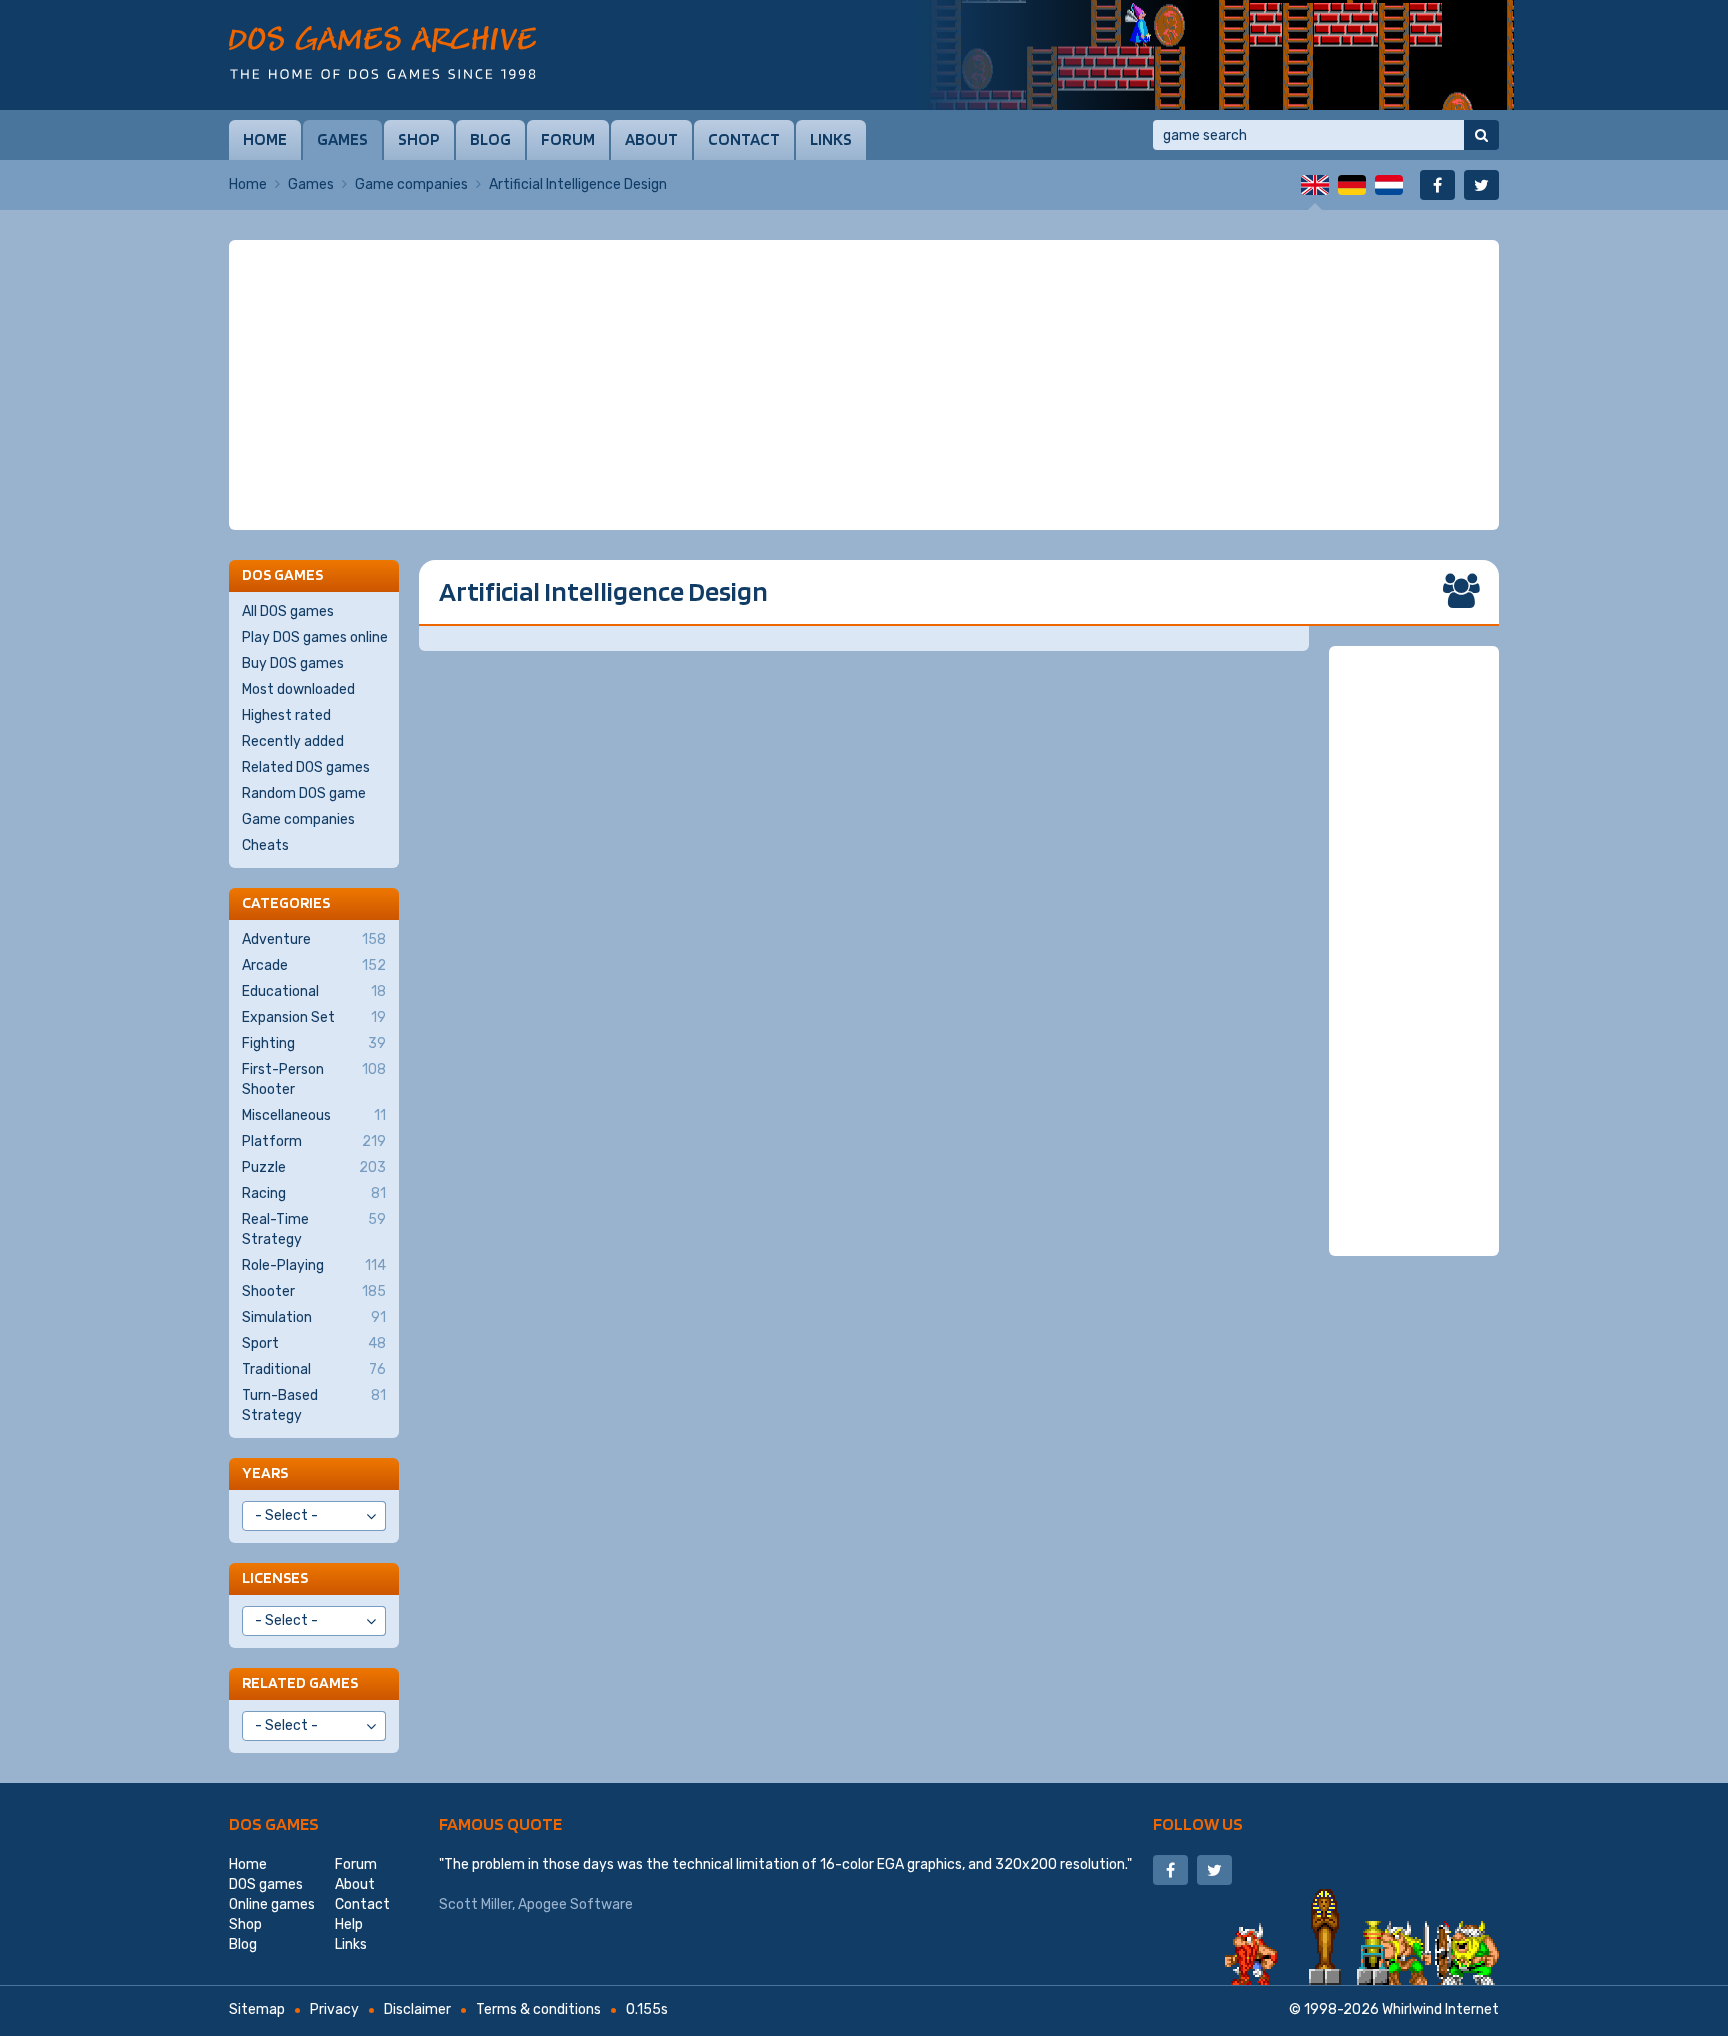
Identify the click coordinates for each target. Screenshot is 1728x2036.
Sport (314, 1343)
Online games (272, 1904)
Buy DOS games (293, 663)
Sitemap (257, 2009)
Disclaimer (417, 2009)
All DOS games (288, 611)
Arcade (314, 965)
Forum (568, 139)
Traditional (314, 1369)
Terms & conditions (538, 2009)
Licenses (275, 1577)
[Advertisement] (864, 385)
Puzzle (314, 1167)
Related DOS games (306, 767)
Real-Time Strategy (314, 1229)
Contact (744, 139)
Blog (490, 139)
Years (265, 1472)
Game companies (411, 184)
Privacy (334, 2009)
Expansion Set (314, 1017)
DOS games (274, 1823)
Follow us (1198, 1823)
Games (342, 139)
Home (265, 139)
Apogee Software (575, 1904)
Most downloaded (298, 689)
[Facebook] (1437, 185)
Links (831, 139)
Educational (314, 991)
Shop (419, 139)
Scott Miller (475, 1904)
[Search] (1481, 135)
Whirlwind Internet (1440, 2009)
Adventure (314, 939)
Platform (314, 1141)
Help (349, 1924)
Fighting (314, 1043)
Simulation (314, 1317)
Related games (300, 1682)
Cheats (265, 845)
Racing (314, 1193)
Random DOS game (304, 793)
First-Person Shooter (314, 1079)
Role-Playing (314, 1265)
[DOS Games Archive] (382, 52)
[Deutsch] (1352, 185)
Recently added (293, 741)
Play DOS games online (315, 637)
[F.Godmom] (1214, 55)
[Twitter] (1481, 185)
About (651, 139)
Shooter (314, 1291)
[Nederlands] (1389, 185)
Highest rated (286, 715)
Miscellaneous (314, 1115)
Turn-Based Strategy (314, 1405)
